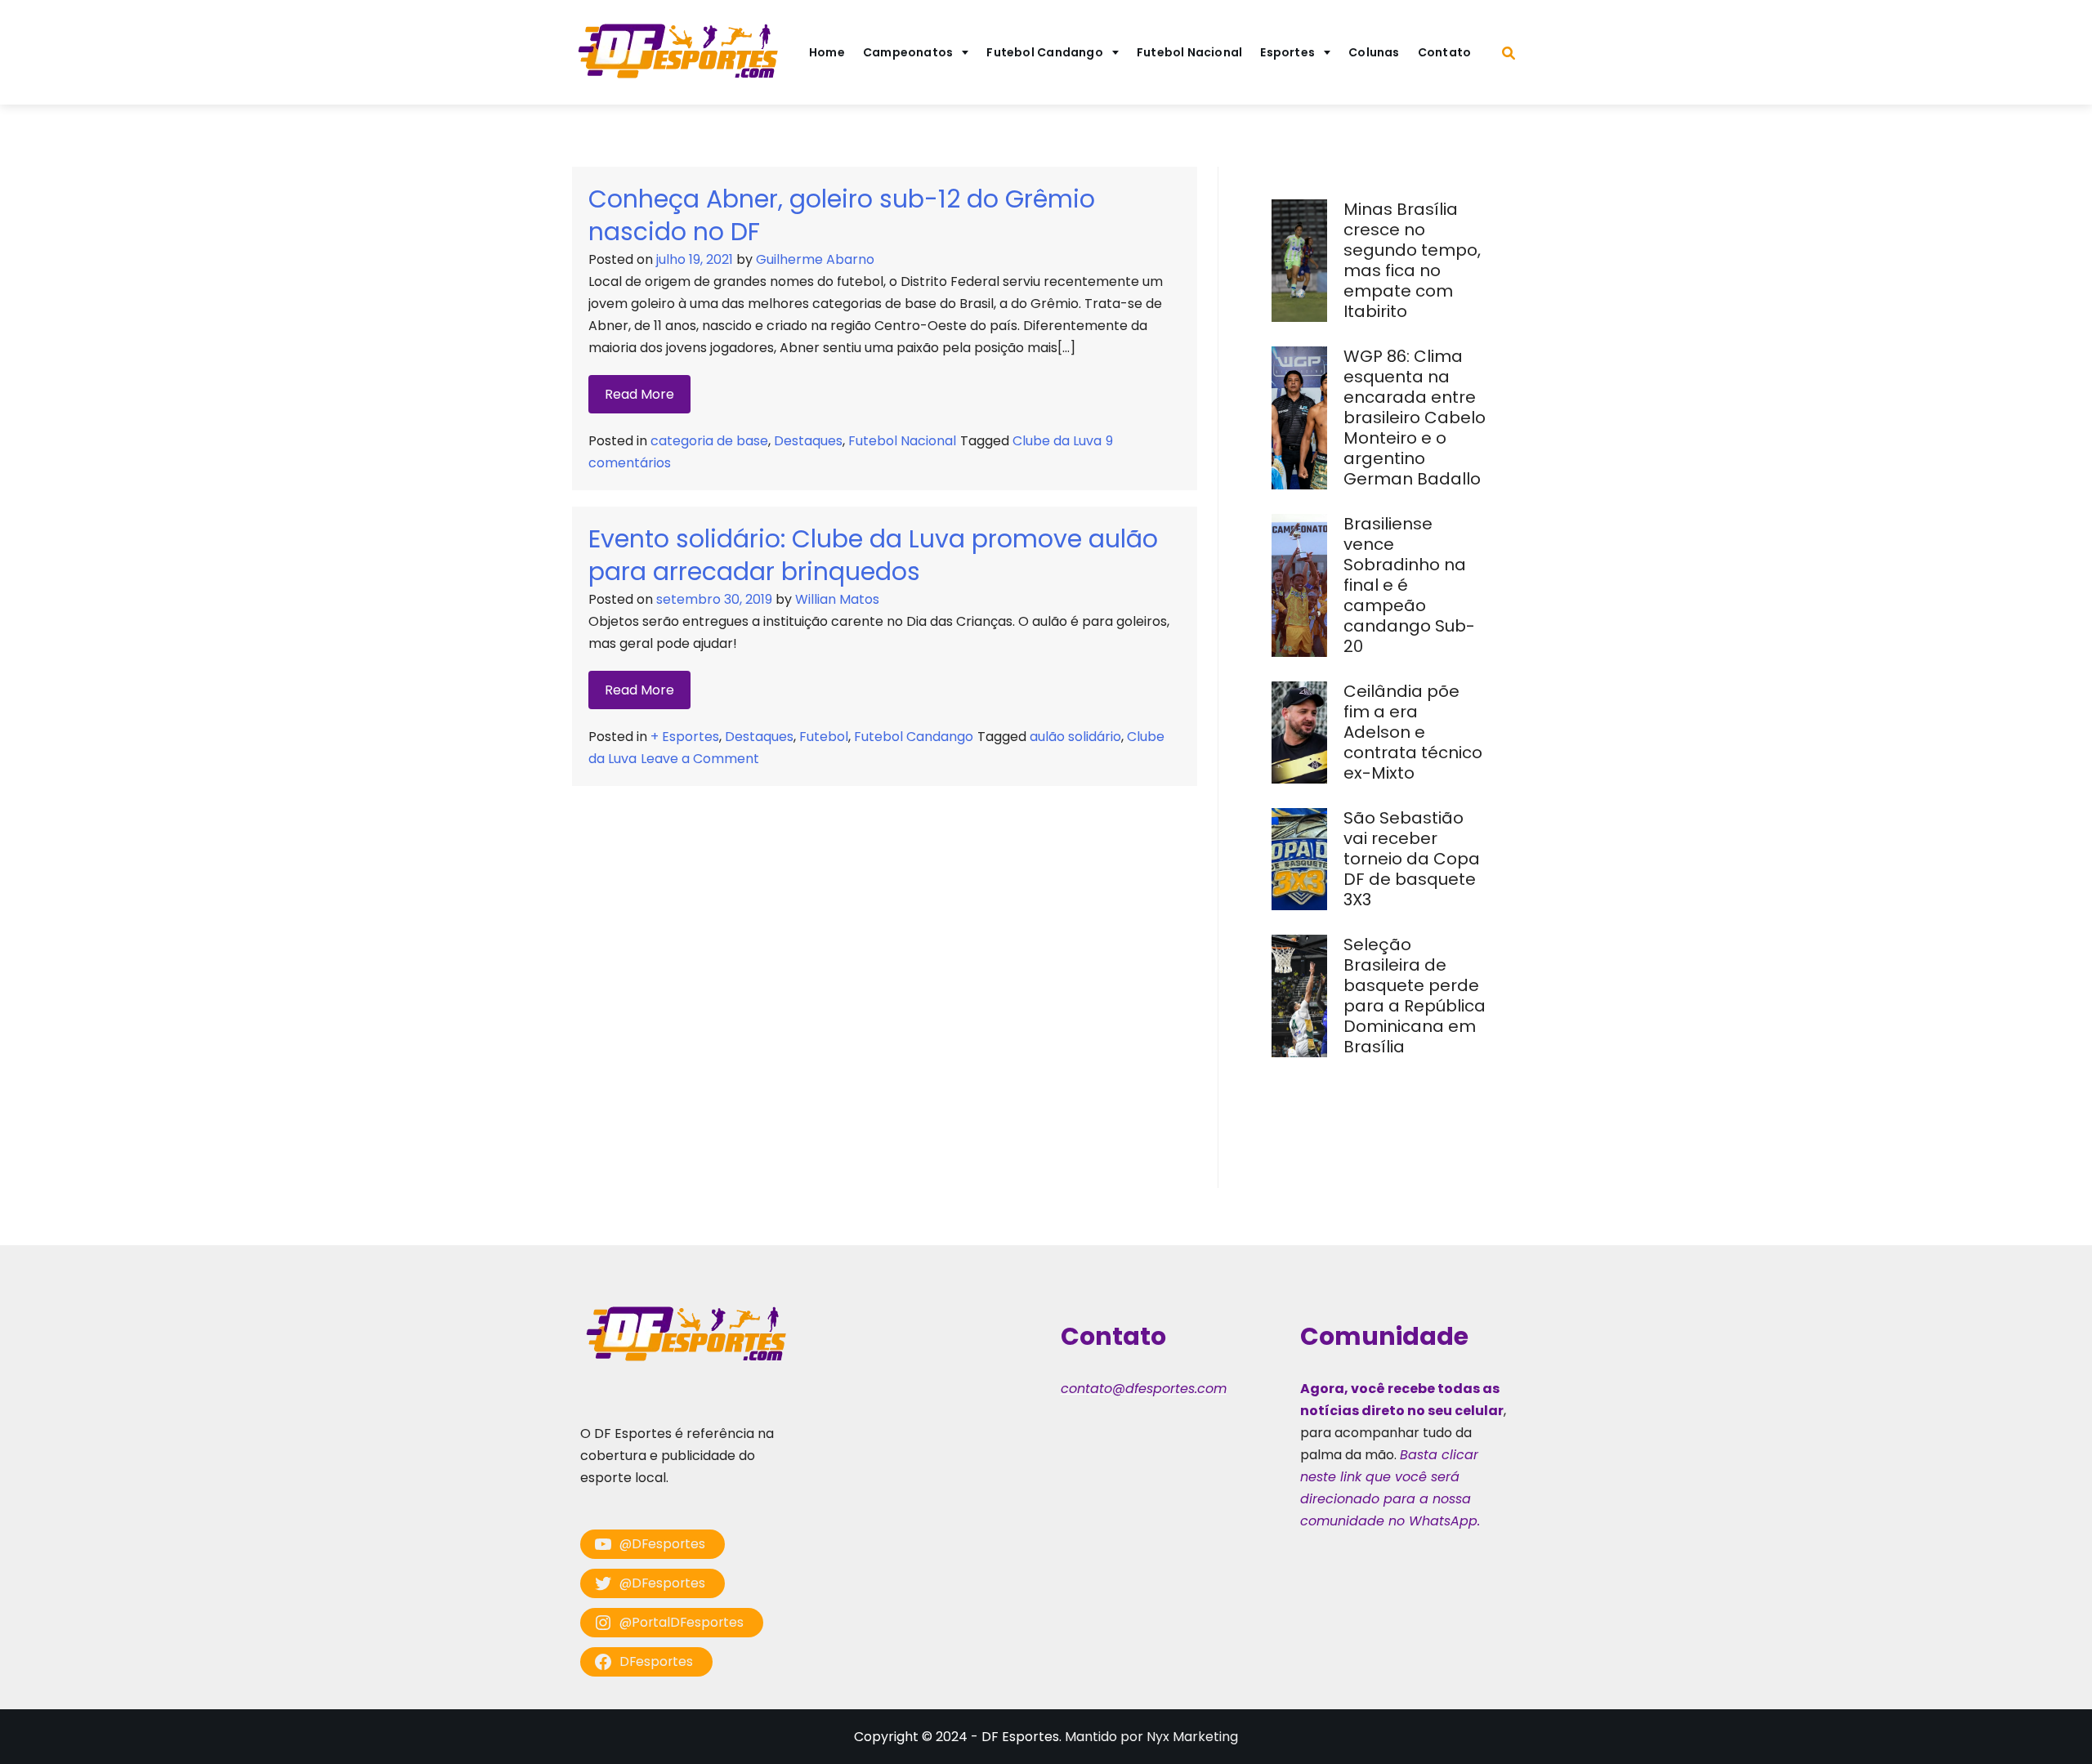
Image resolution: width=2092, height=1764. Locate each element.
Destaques (808, 441)
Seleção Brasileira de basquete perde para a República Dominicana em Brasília (1415, 996)
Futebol (824, 737)
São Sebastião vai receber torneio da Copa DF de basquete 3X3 (1412, 859)
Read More (639, 394)
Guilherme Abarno (815, 259)
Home (827, 52)
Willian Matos (837, 599)
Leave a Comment (700, 759)
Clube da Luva (1057, 441)
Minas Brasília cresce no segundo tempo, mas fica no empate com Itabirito (1412, 260)
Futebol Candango (1045, 52)
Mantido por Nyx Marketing (1151, 1737)
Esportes (1287, 52)
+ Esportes (685, 737)
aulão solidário (1075, 737)
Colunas (1374, 52)
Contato (1445, 52)
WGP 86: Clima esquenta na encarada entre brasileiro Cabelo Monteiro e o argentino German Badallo (1415, 418)
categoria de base (709, 441)
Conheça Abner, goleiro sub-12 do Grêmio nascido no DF (842, 215)
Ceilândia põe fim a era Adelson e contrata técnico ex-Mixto (1413, 732)
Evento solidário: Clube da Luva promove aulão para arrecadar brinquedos (873, 555)
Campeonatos (908, 52)
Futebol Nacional (1190, 52)
